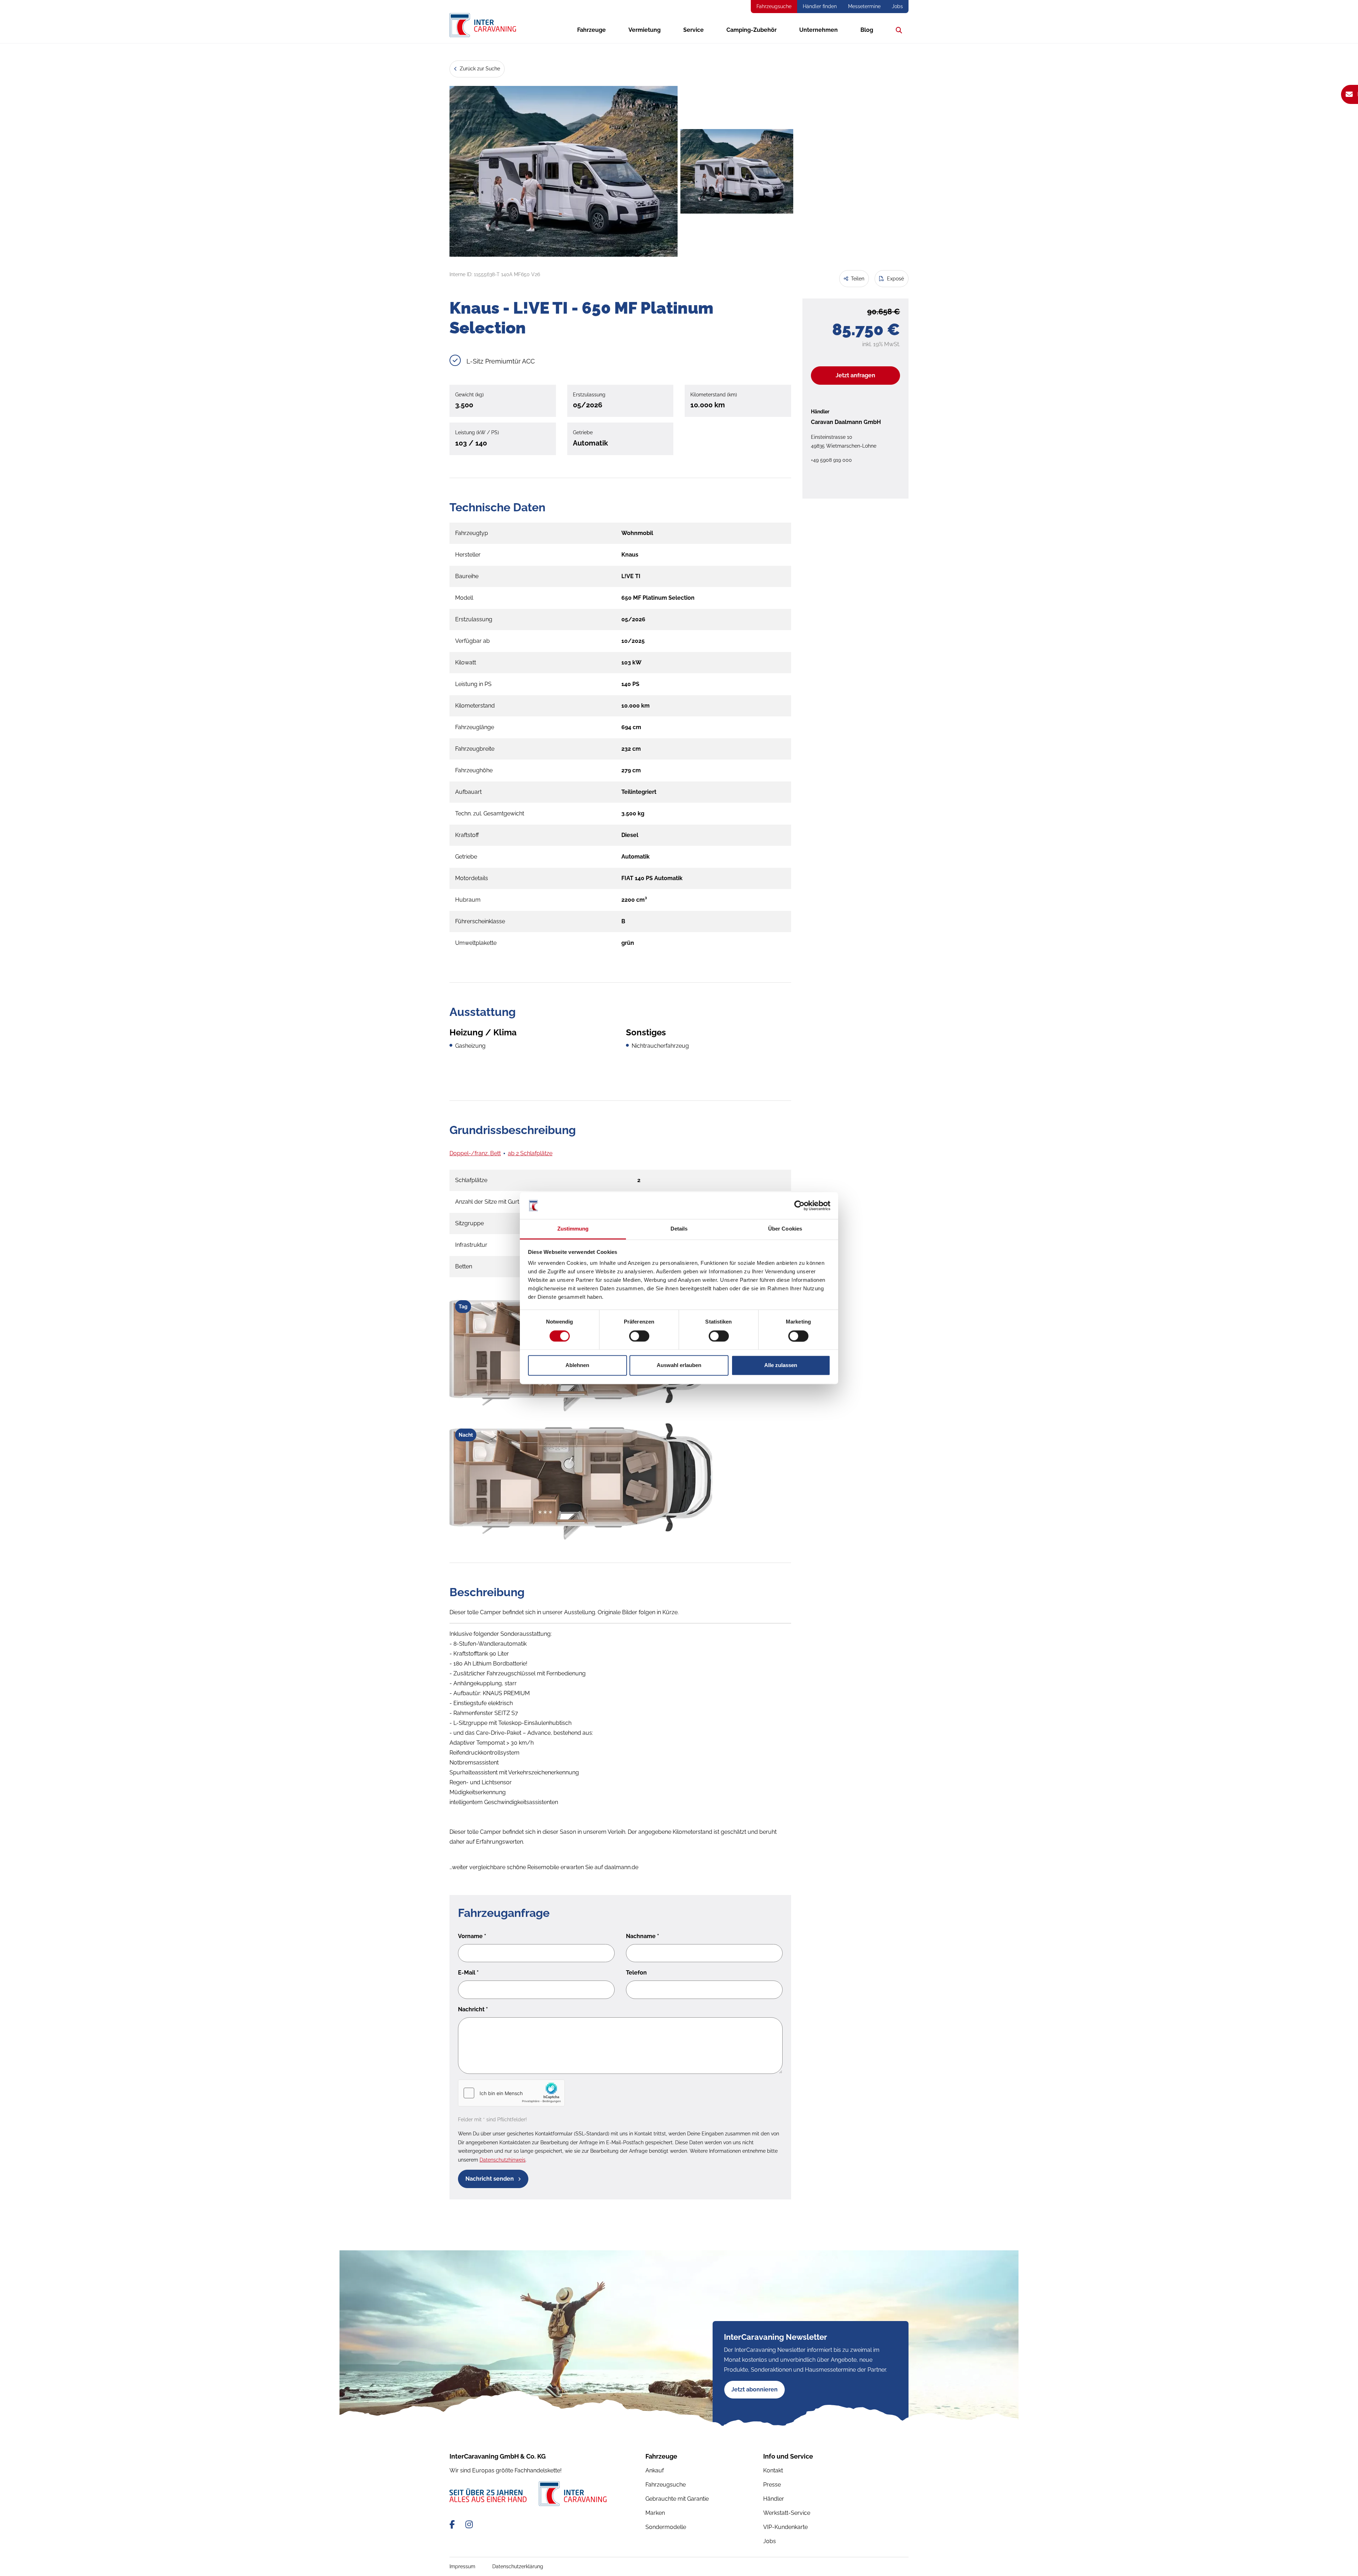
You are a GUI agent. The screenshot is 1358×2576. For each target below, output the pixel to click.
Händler (774, 2499)
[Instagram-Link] (469, 2525)
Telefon (636, 1973)
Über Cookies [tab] (785, 1229)
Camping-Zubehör (751, 30)
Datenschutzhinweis (503, 2160)
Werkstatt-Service (787, 2513)
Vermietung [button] (645, 30)
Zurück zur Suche (479, 69)
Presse (772, 2485)
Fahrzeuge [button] (591, 30)
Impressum (462, 2566)
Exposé (895, 279)
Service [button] (693, 30)
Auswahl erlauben (679, 1365)
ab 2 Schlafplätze (530, 1153)
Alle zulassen (781, 1365)
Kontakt (773, 2470)
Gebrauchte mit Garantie (677, 2499)
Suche (897, 30)
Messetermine (864, 6)
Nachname (643, 1936)
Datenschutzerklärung (518, 2566)
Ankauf (655, 2470)
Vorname (472, 1936)
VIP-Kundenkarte (785, 2527)
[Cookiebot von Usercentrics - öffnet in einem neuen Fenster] (799, 1205)
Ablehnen (577, 1365)
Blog (867, 30)
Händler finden (820, 6)
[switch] (639, 1336)
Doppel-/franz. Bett (475, 1153)
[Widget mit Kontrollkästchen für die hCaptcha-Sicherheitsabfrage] (511, 2093)
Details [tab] (679, 1229)
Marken (655, 2513)
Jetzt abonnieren (755, 2389)
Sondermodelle (666, 2527)
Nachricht (473, 2009)
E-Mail (468, 1973)
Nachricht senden (490, 2179)
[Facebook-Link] (453, 2525)
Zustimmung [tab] (573, 1229)
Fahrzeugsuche (774, 6)
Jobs (897, 6)
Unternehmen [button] (819, 30)
